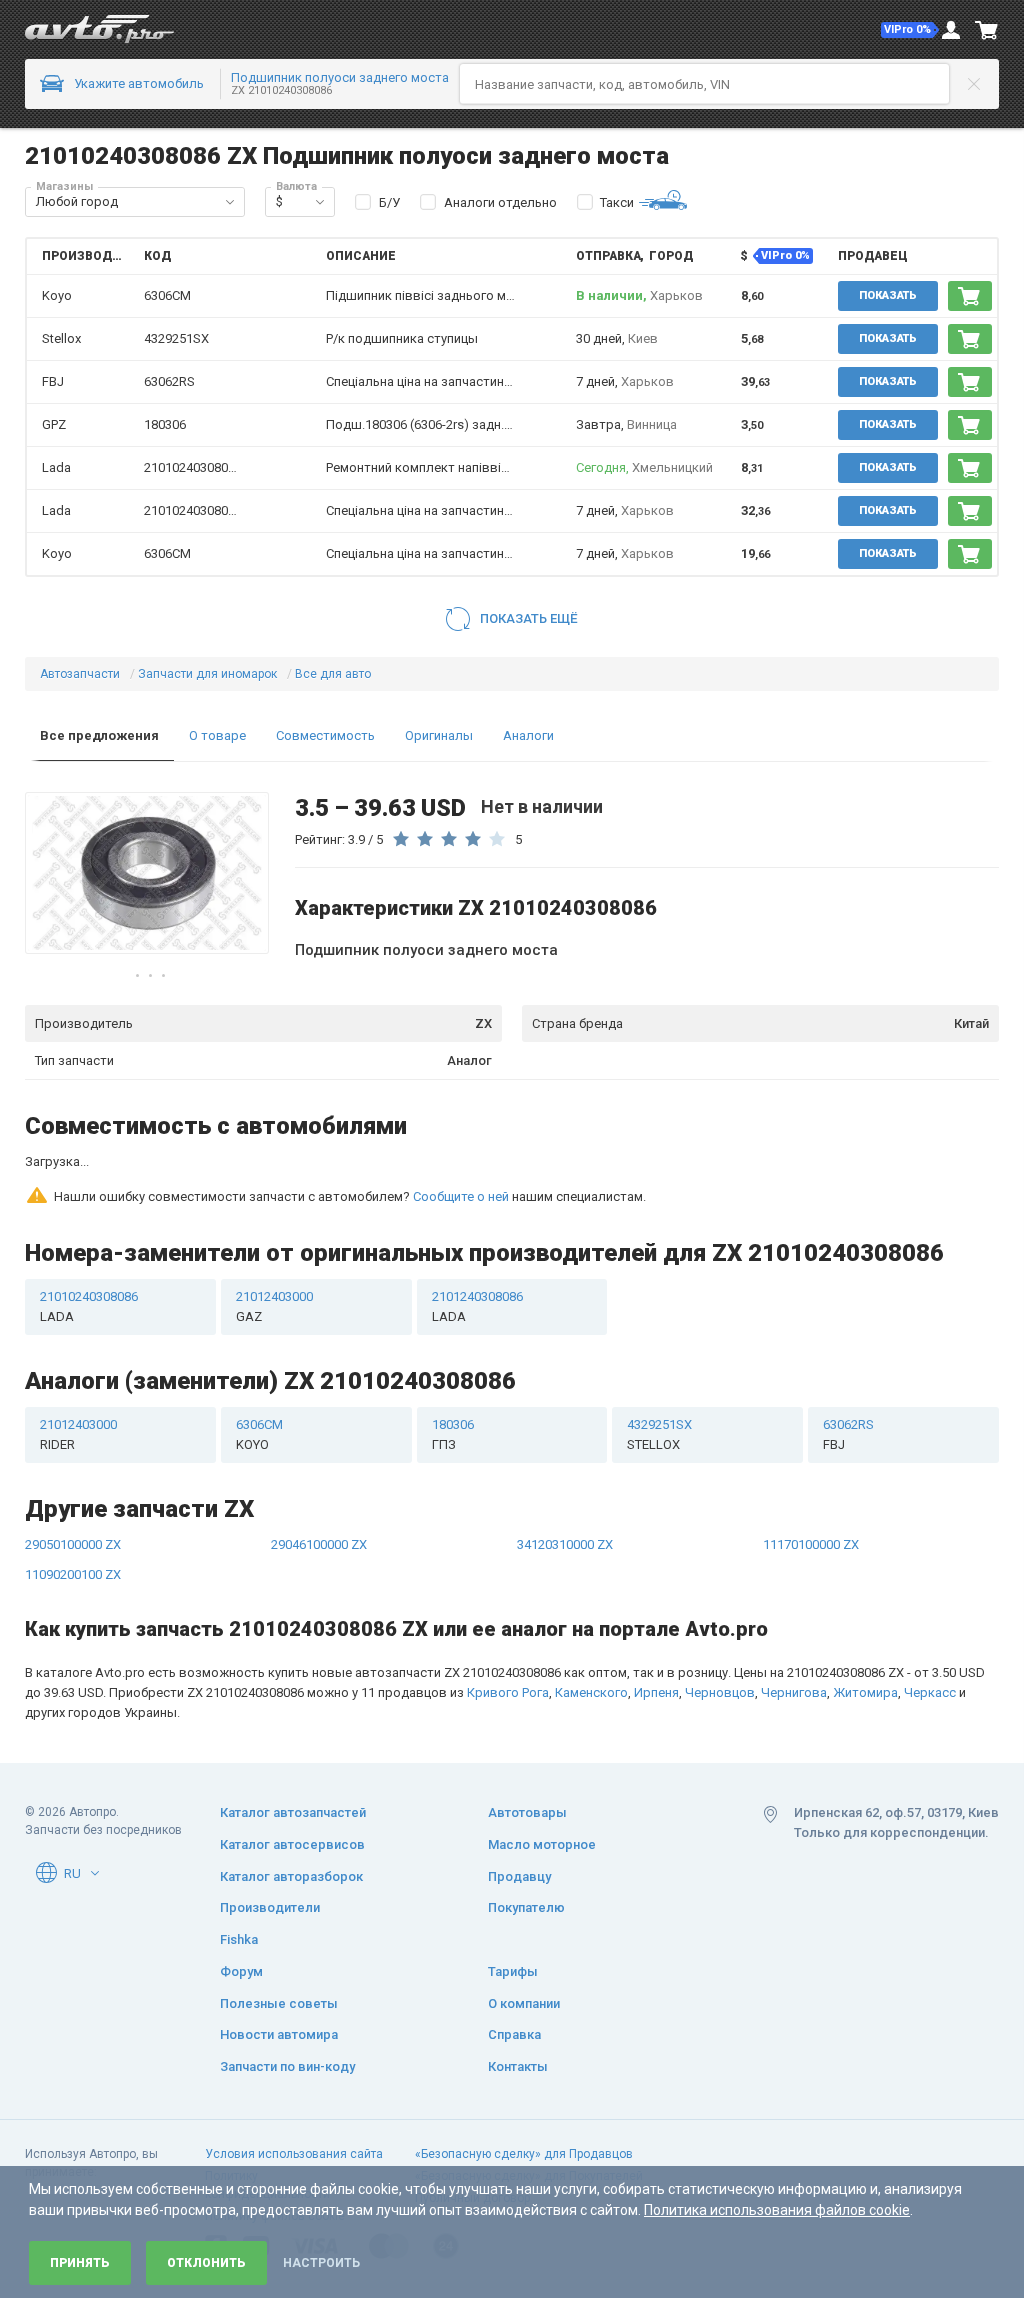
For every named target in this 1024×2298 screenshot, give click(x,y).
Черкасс (930, 1615)
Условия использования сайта (294, 2153)
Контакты (518, 2066)
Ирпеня (656, 1615)
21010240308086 (193, 467)
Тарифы (513, 1970)
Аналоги (528, 735)
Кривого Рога (508, 1615)
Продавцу (519, 1875)
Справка (514, 2034)
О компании (524, 2002)
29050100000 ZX (73, 1467)
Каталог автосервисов (292, 1844)
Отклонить (206, 2263)
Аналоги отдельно (500, 202)
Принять (80, 2263)
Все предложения (99, 735)
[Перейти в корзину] (987, 30)
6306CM (167, 295)
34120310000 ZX (565, 1467)
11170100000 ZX (811, 1467)
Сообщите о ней (461, 1119)
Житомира (865, 1615)
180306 (165, 424)
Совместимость (325, 735)
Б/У (389, 202)
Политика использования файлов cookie (777, 2210)
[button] (910, 30)
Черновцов (720, 1615)
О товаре (217, 735)
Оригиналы (439, 735)
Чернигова (794, 1615)
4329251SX (176, 338)
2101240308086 (477, 1229)
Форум (241, 1970)
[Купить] (970, 296)
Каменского (591, 1615)
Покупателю (526, 1907)
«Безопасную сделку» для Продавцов (524, 2153)
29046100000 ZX (319, 1467)
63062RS (169, 381)
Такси (617, 202)
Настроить (321, 2263)
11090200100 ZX (73, 1497)
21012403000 (274, 1229)
